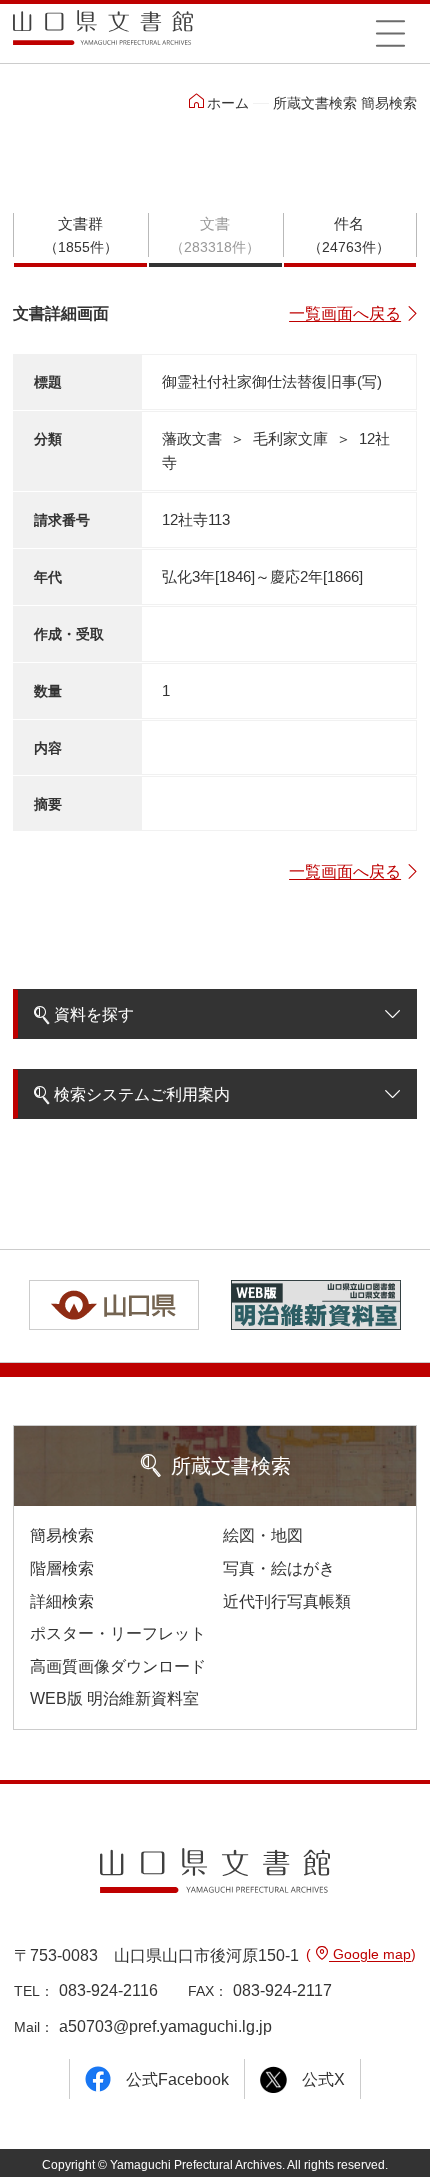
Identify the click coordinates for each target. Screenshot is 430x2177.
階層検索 (62, 1568)
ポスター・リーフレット (118, 1633)
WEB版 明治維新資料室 (114, 1698)
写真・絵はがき (279, 1568)
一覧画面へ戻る (345, 313)
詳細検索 (62, 1601)
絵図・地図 (263, 1535)
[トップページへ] (103, 34)
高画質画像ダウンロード (118, 1666)
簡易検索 (62, 1535)
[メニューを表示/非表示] (390, 33)
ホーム (228, 103)
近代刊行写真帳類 (287, 1601)
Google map (370, 1954)
